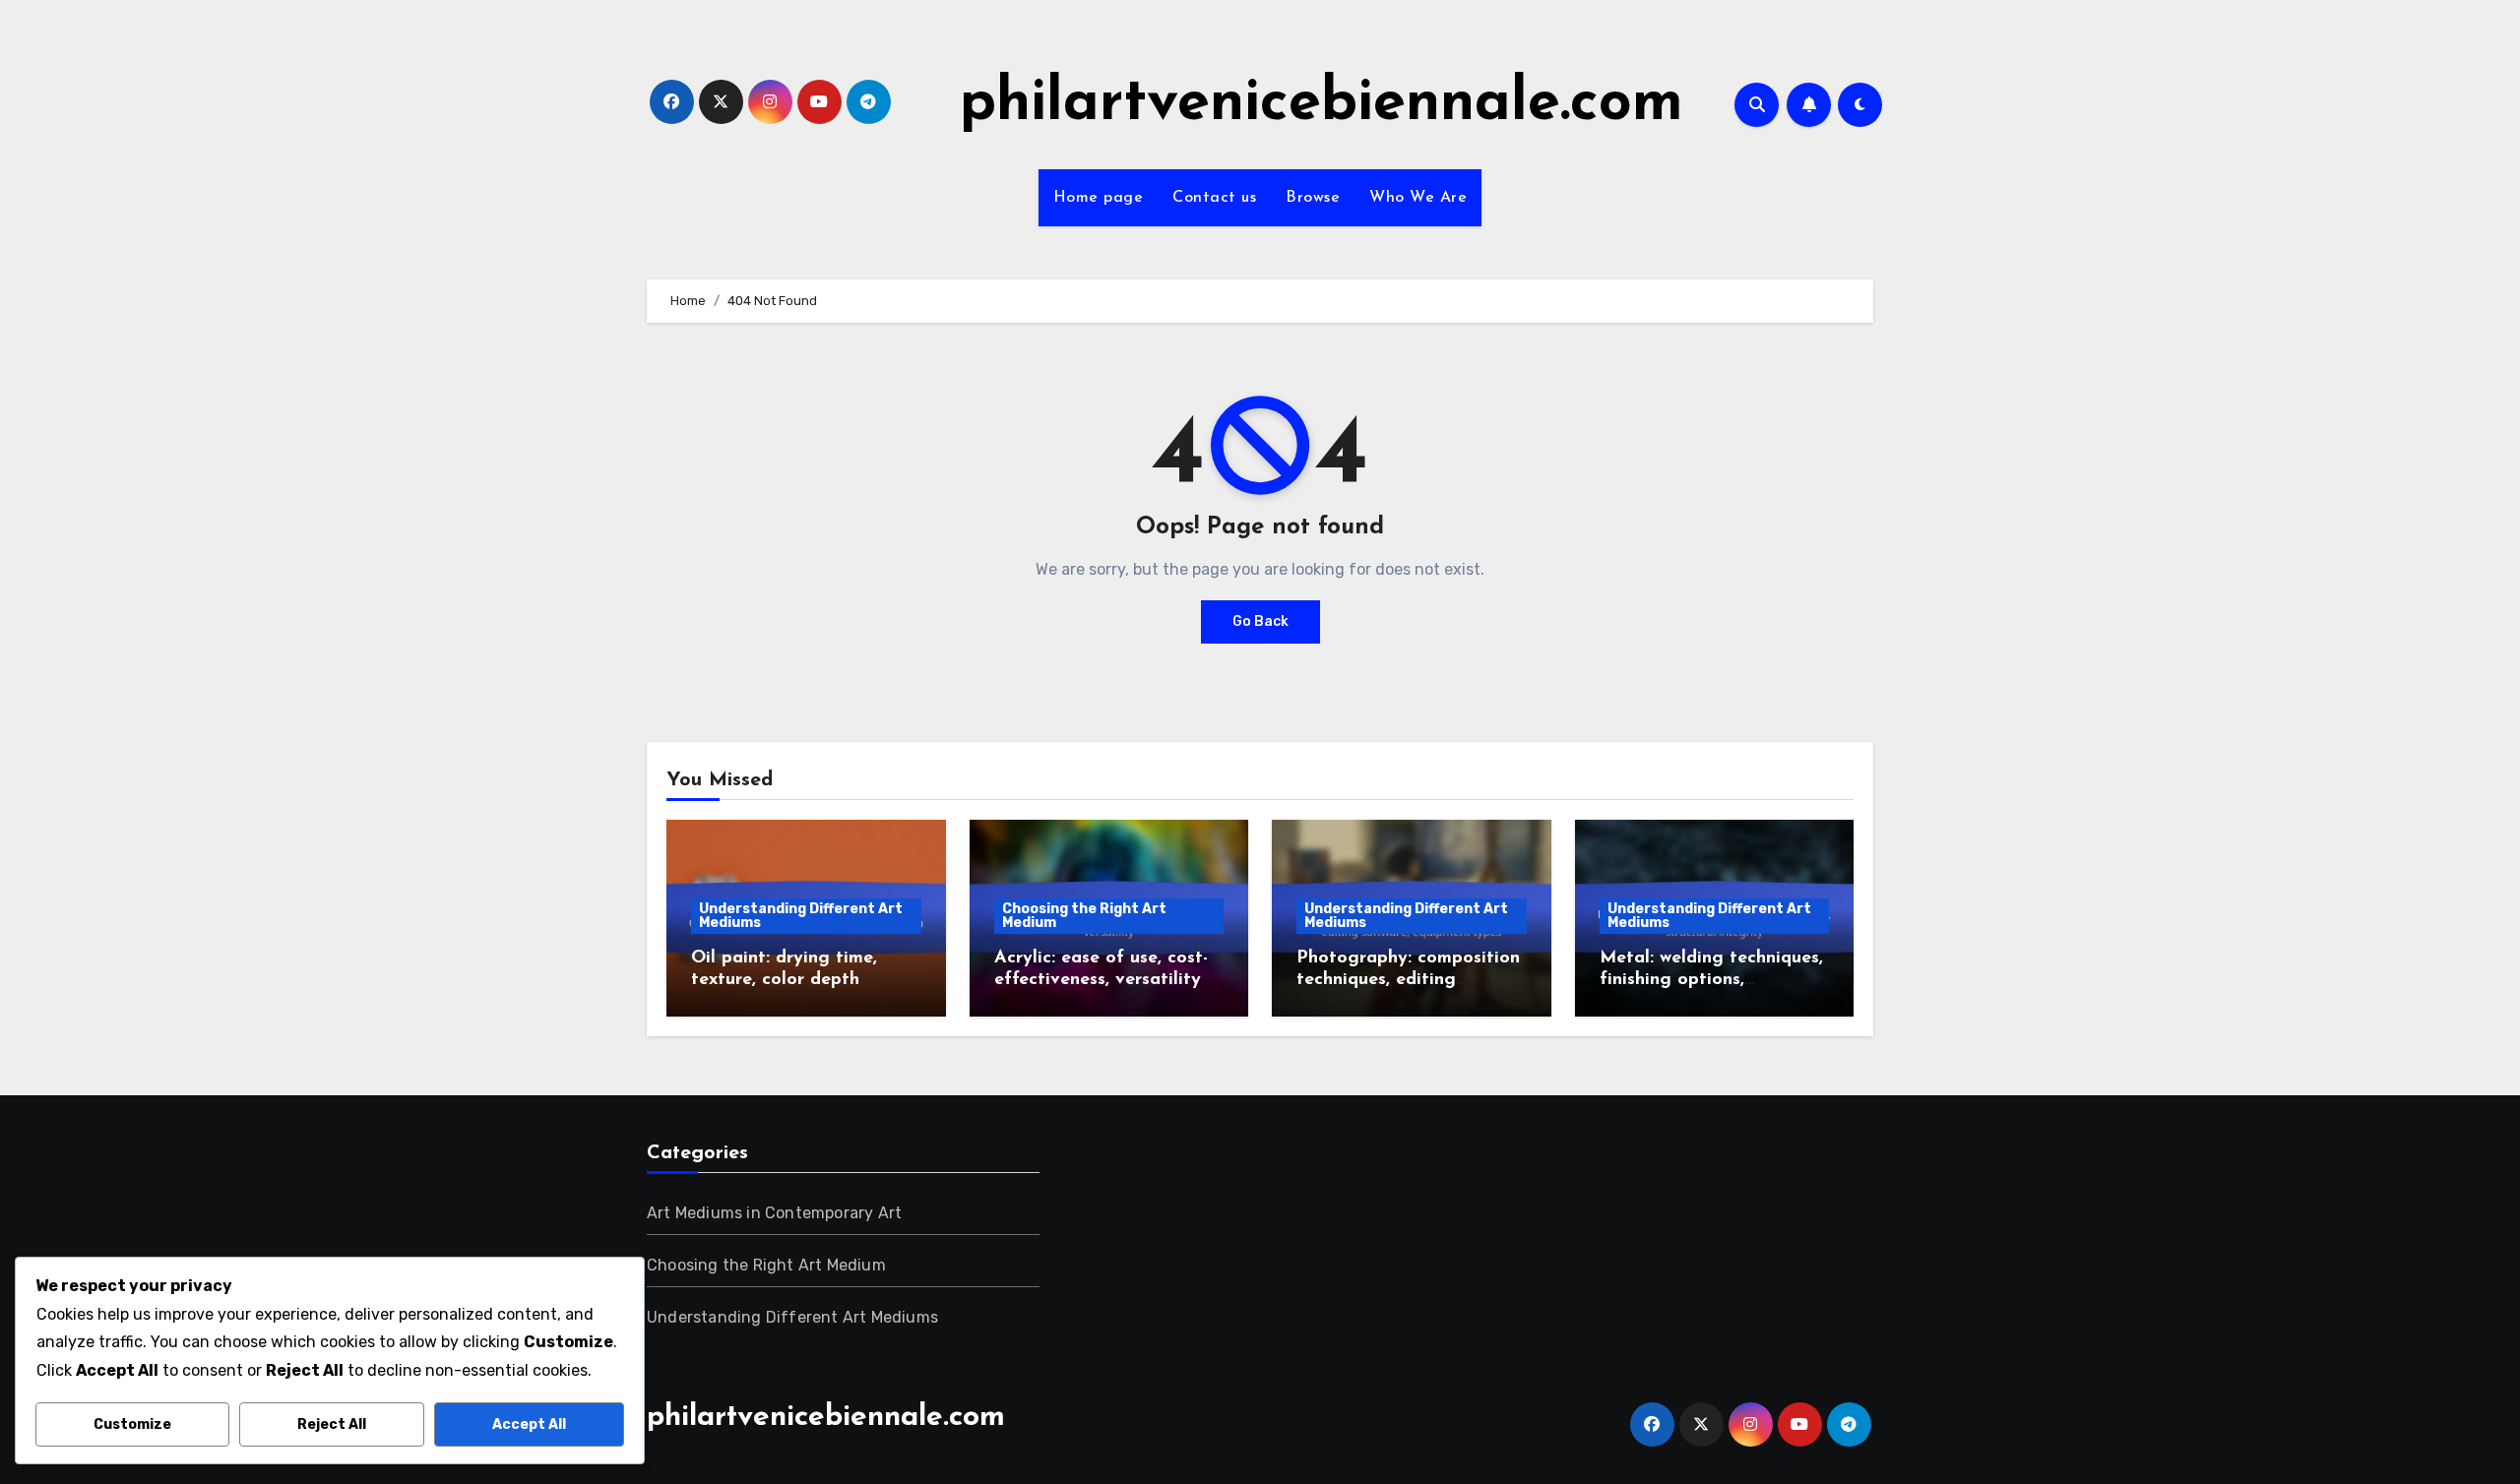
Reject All (332, 1424)
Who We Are (1418, 198)
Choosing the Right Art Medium (1084, 916)
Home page (1099, 198)
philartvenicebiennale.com (1322, 104)
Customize (132, 1424)
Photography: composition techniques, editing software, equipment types (1409, 980)
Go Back (1260, 621)
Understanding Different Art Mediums (801, 916)
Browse (1313, 198)
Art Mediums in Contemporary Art (774, 1213)
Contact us (1214, 198)
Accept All (529, 1424)
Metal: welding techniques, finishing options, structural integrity (1711, 980)
